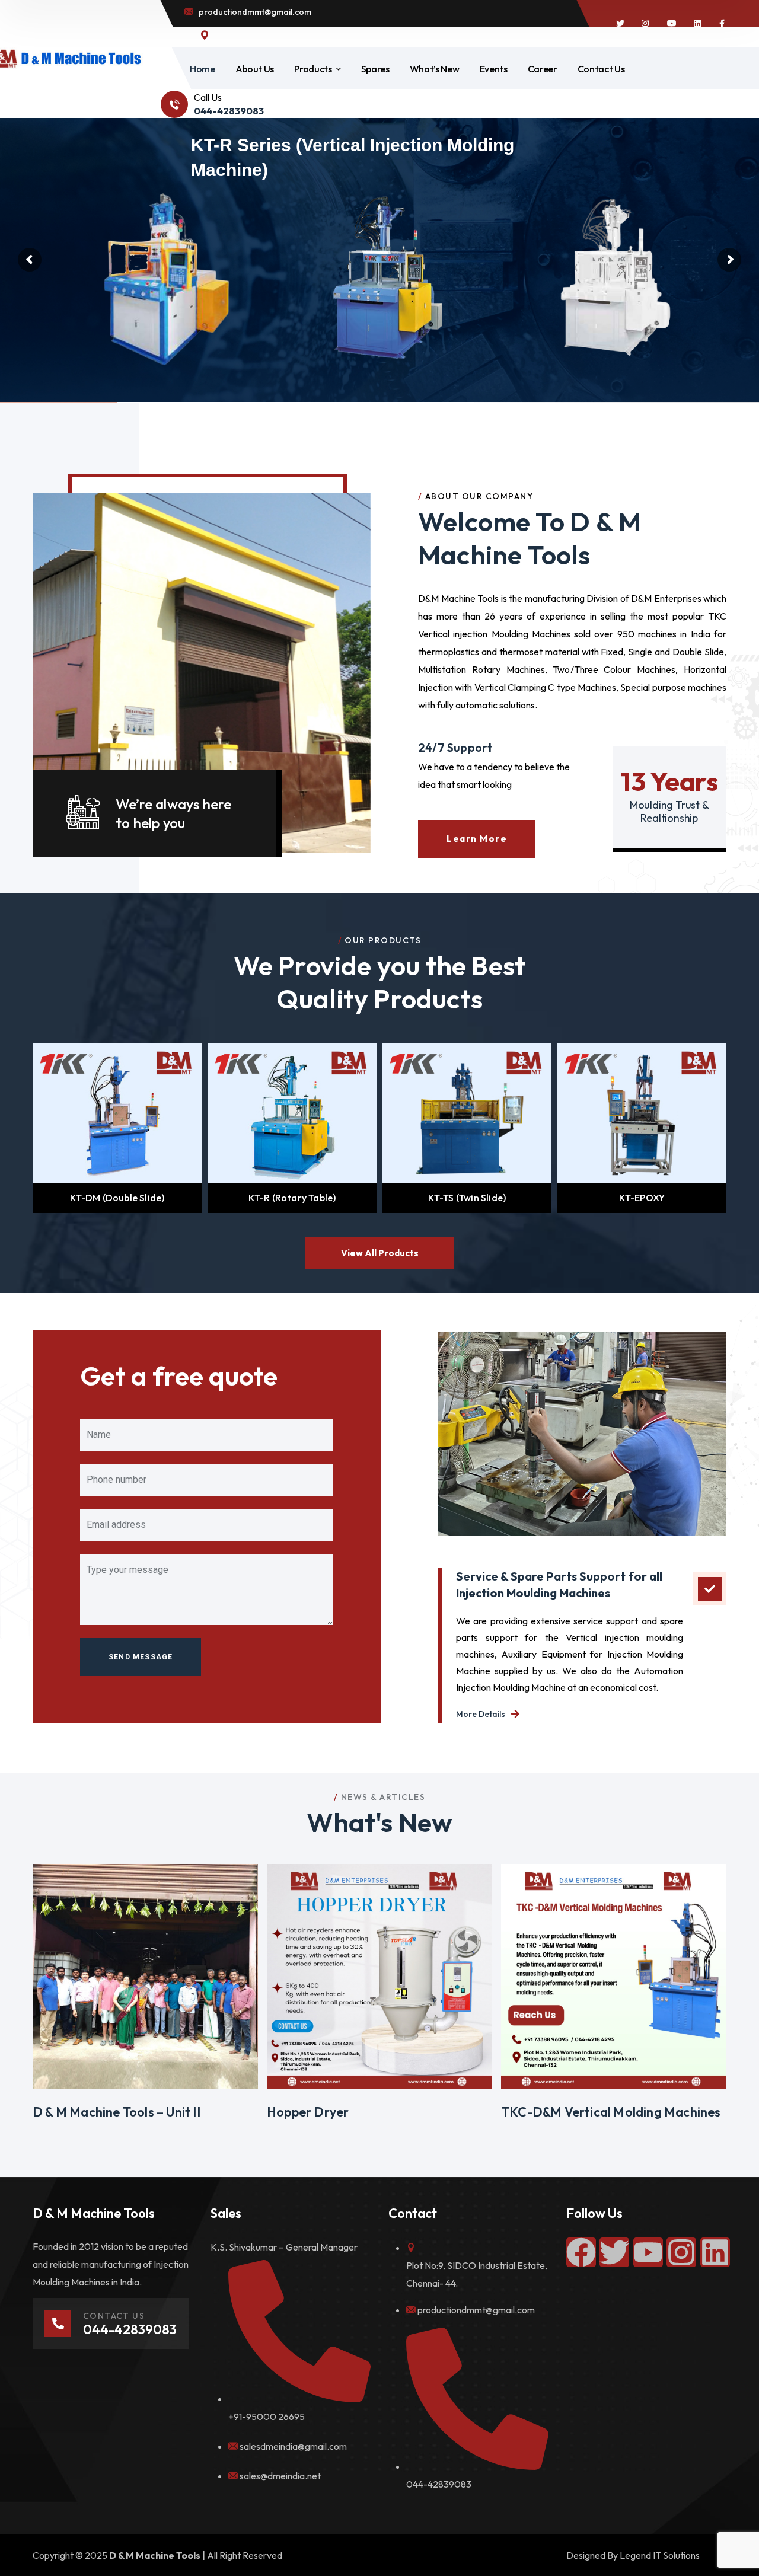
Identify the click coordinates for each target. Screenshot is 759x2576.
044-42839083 (439, 2484)
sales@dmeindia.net (280, 2476)
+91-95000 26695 (267, 2417)
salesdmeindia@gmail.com (293, 2446)
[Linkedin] (715, 2252)
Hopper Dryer (308, 2112)
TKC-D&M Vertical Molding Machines (611, 2112)
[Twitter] (614, 2252)
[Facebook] (581, 2252)
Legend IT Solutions (660, 2555)
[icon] (620, 24)
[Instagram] (681, 2252)
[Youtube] (648, 2252)
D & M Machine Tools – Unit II (117, 2112)
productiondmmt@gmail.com (476, 2310)
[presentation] (18, 1128)
